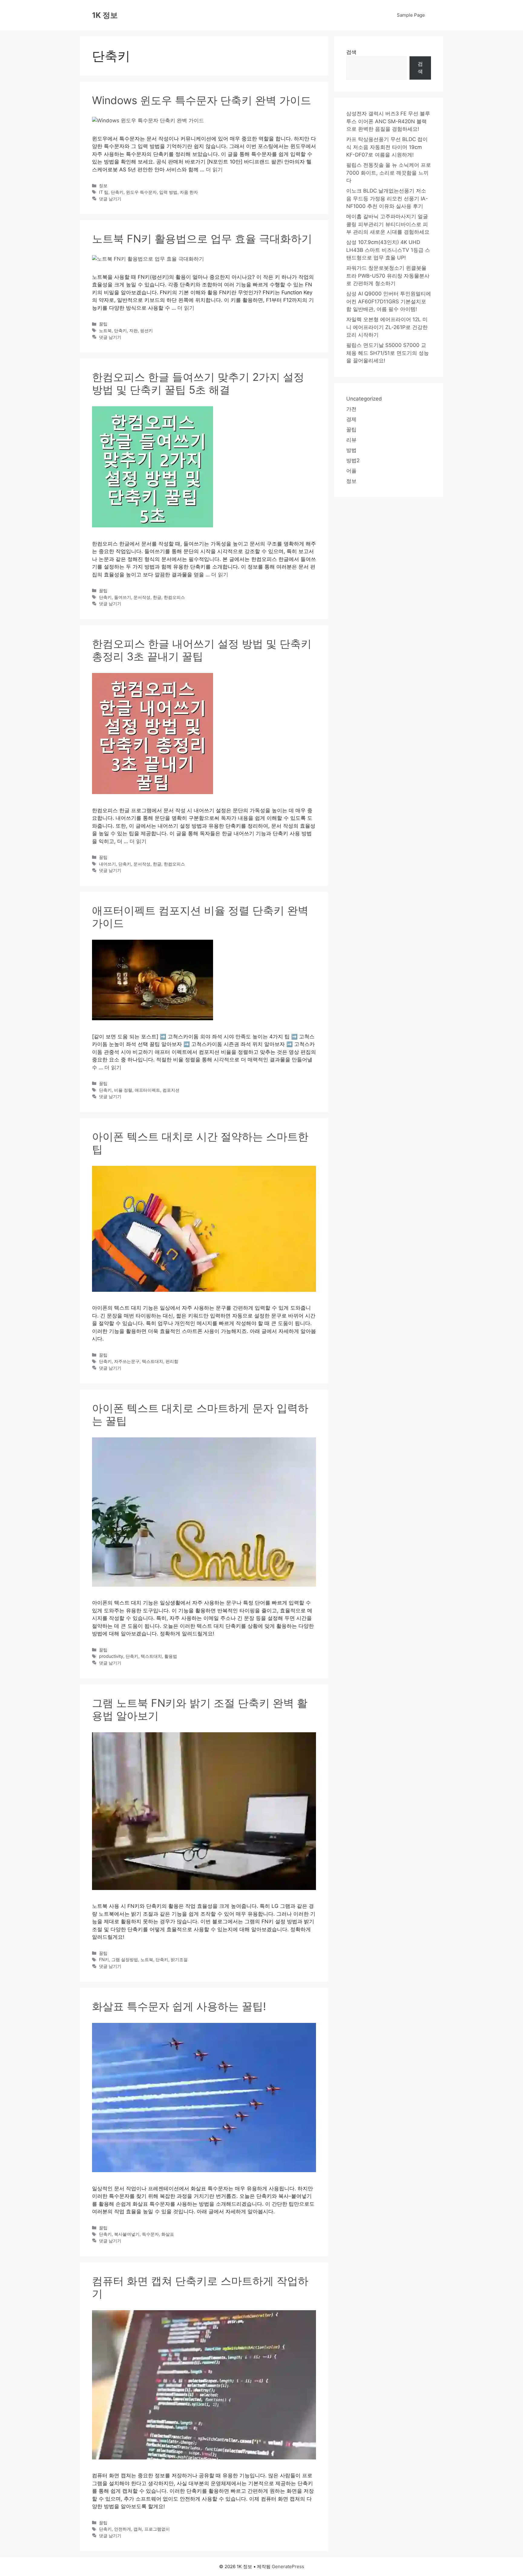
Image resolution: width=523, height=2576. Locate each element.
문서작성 (142, 597)
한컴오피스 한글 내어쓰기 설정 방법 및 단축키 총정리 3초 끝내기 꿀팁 (202, 650)
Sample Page (411, 15)
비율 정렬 (123, 1090)
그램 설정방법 (125, 1959)
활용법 (171, 1656)
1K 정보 (105, 15)
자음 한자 (189, 192)
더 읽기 (214, 170)
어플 (351, 471)
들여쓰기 (123, 597)
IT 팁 (104, 192)
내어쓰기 (107, 864)
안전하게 (123, 2529)
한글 (157, 597)
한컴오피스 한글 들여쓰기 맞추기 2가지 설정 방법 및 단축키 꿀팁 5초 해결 (198, 383)
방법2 (353, 460)
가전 (351, 409)
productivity (111, 1656)
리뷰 (351, 440)
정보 (103, 185)
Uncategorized (364, 399)
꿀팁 (103, 324)
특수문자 (150, 2234)
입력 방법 (168, 192)
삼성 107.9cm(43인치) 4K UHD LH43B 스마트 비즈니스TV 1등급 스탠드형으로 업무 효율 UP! (388, 250)
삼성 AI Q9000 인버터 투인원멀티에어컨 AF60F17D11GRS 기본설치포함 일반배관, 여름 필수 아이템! (389, 301)
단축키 (117, 192)
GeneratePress (288, 2566)
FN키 (104, 1959)
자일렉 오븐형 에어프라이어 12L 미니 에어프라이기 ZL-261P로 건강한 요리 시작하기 (387, 327)
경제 (351, 419)
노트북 (105, 330)
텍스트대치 (153, 1361)
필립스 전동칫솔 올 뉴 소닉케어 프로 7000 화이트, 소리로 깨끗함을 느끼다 (389, 173)
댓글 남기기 (110, 199)
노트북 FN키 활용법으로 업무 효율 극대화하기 (202, 239)
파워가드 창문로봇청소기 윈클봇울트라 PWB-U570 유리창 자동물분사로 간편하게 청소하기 (388, 276)
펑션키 (146, 330)
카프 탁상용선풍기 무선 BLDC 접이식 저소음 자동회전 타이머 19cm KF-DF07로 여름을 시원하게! (387, 147)
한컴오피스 (174, 597)
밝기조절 (179, 1959)
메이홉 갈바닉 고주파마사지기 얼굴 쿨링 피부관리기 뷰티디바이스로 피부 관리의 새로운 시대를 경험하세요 (388, 224)
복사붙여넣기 (127, 2234)
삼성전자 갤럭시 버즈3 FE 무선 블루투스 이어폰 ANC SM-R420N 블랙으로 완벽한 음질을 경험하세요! (388, 121)
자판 (133, 330)
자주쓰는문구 (127, 1361)
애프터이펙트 (147, 1090)
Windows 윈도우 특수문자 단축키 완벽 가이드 (202, 100)
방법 (351, 450)
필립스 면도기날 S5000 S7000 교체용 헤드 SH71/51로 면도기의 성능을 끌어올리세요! (388, 353)
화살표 (168, 2234)
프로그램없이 (157, 2529)
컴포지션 (171, 1090)
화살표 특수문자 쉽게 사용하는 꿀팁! (179, 2006)
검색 (351, 52)
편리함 (172, 1361)
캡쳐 (138, 2529)
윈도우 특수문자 (141, 192)
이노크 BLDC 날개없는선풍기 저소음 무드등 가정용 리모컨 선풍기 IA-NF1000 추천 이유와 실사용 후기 (387, 198)
